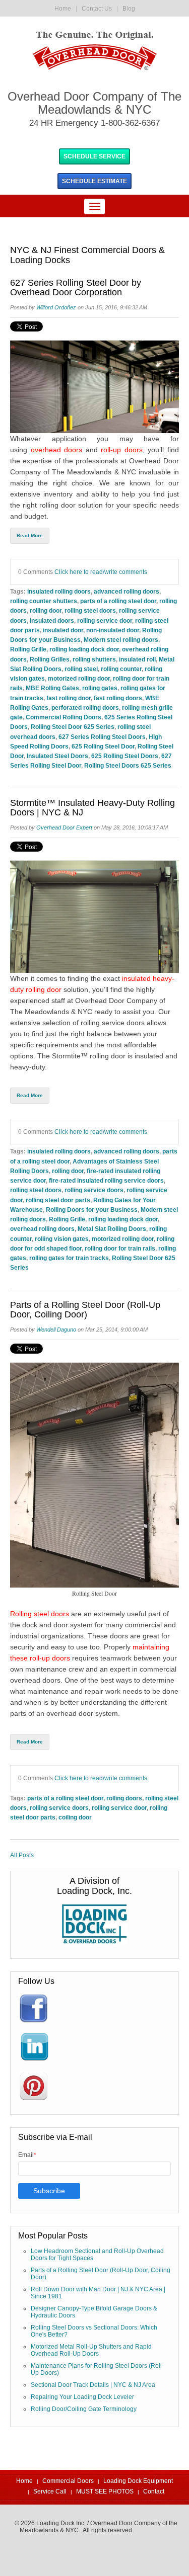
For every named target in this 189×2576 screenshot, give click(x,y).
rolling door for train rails (120, 1248)
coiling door (75, 1817)
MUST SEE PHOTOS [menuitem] (105, 2491)
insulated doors (52, 620)
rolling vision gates (62, 1239)
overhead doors (57, 450)
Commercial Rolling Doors (64, 717)
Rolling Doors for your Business (92, 1210)
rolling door (46, 610)
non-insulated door (113, 630)
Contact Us (97, 9)
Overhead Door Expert (64, 827)
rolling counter (121, 669)
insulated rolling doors (59, 591)
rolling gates (100, 688)
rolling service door (105, 620)
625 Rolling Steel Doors (125, 756)
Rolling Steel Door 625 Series (73, 727)
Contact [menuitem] (154, 2491)
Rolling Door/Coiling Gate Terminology (84, 2409)
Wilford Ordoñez (56, 307)
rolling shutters (94, 659)
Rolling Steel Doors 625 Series (128, 765)
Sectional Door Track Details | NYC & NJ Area (93, 2385)
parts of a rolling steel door (118, 601)
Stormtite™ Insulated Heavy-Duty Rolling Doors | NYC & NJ (92, 808)
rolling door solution (71, 505)
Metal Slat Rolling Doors (112, 1229)
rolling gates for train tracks (69, 1258)
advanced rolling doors (127, 591)
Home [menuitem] (24, 2481)
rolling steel (81, 669)
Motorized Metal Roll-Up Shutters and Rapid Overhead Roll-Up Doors (91, 2350)
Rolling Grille (28, 649)
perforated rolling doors (85, 708)
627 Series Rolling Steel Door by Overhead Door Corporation (76, 288)
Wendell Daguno (56, 1329)
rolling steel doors (90, 610)
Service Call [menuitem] (50, 2491)
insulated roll (137, 659)
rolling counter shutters (44, 601)
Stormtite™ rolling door (89, 1056)
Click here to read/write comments (101, 572)
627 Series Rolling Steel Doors (102, 737)
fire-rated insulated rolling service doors (106, 1180)
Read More (30, 535)
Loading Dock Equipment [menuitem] (138, 2481)
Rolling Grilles (50, 659)
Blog (129, 9)
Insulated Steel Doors (57, 756)
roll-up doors (122, 450)
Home (63, 9)
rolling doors (124, 1798)
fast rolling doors (118, 698)
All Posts (22, 1855)
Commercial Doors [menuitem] (68, 2481)
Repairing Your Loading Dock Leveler (82, 2397)
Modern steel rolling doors (121, 640)
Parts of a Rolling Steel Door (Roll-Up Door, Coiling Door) (85, 1310)
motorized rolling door (79, 678)
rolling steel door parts (58, 1200)
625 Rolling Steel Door (103, 746)
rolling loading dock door (84, 649)
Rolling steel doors (40, 1614)
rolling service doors (94, 1190)
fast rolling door (69, 698)
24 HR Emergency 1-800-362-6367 (94, 123)
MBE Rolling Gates (52, 688)
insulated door (63, 630)
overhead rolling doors (42, 1229)
